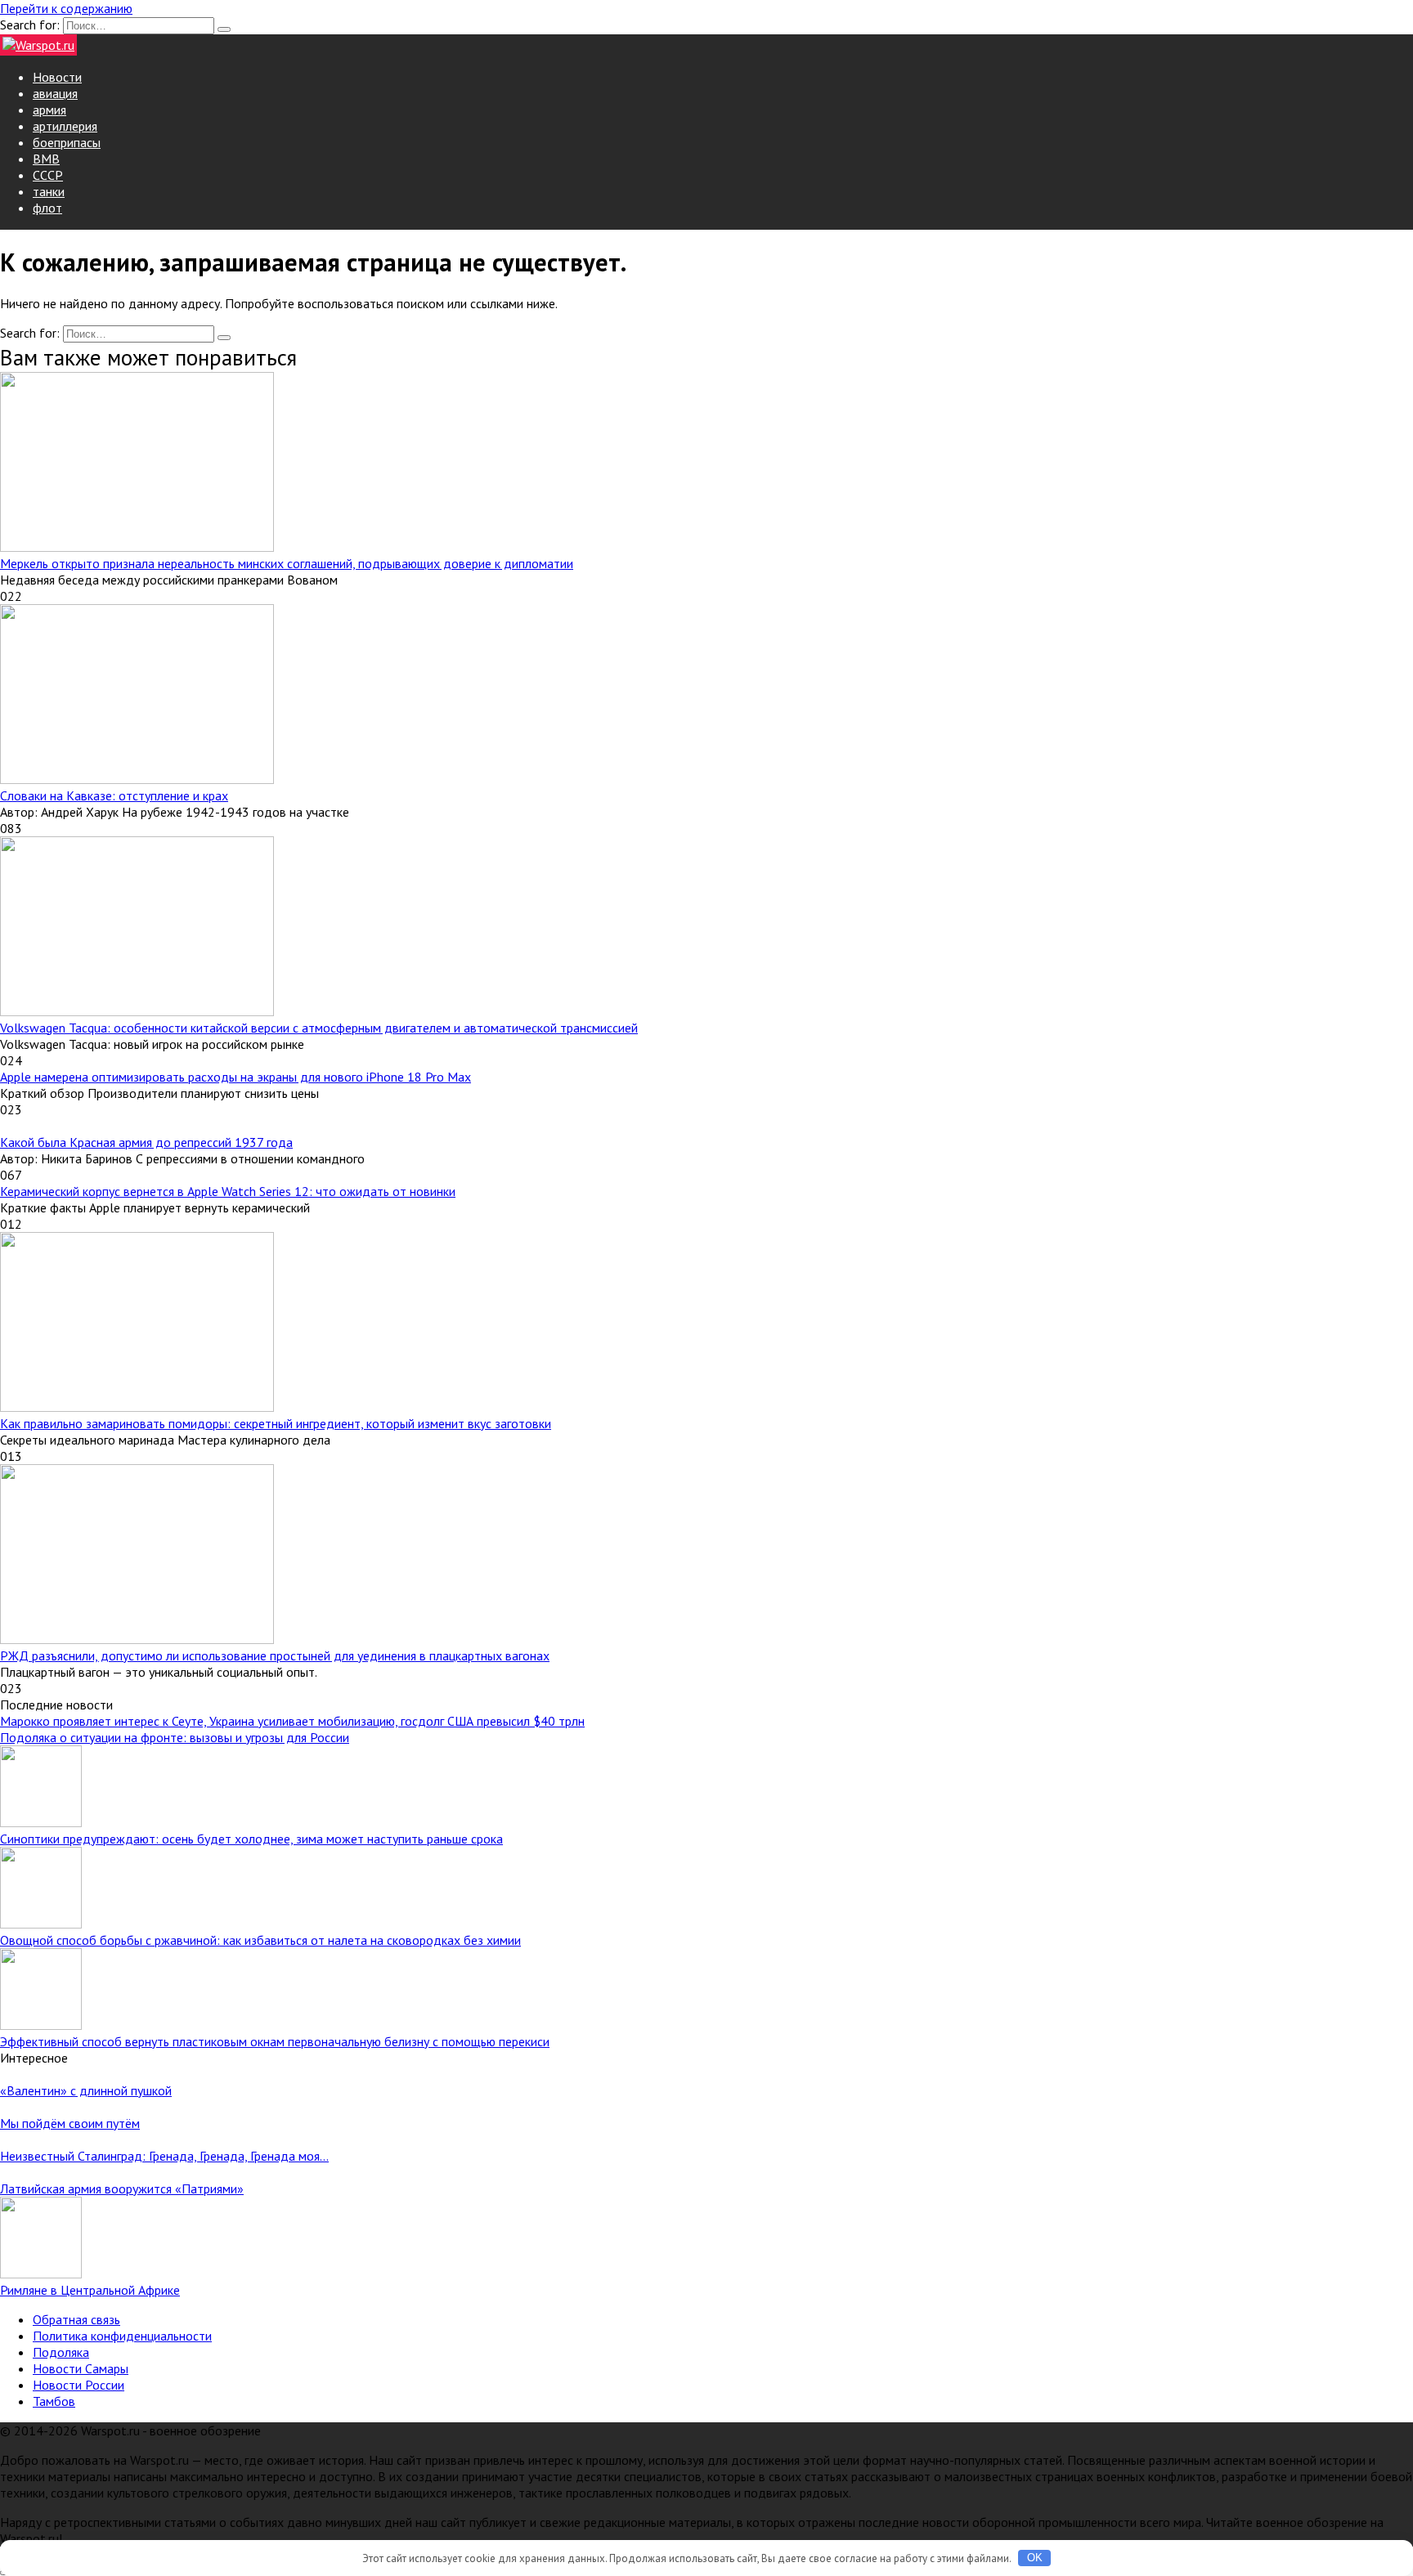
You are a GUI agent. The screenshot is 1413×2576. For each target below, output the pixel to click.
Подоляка (61, 2352)
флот (47, 208)
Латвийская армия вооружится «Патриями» (122, 2188)
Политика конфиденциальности (122, 2336)
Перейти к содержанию (66, 8)
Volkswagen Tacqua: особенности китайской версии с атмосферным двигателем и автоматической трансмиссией (319, 1028)
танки (49, 191)
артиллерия (65, 126)
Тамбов (54, 2401)
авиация (55, 93)
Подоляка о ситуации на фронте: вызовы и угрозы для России (175, 1737)
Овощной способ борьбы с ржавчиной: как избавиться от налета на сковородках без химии (260, 1940)
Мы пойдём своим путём (70, 2123)
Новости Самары (81, 2368)
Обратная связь (76, 2319)
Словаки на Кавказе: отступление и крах (114, 795)
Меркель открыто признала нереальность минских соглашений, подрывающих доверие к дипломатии (287, 563)
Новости (57, 77)
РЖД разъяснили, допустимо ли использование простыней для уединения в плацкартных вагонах (275, 1655)
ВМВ (46, 159)
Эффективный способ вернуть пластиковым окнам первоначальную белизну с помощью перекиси (275, 2041)
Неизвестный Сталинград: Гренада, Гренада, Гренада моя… (164, 2156)
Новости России (78, 2385)
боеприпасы (67, 142)
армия (49, 110)
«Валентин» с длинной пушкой (86, 2090)
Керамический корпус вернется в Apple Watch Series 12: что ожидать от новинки (228, 1191)
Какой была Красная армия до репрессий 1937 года (146, 1142)
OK (1035, 2558)
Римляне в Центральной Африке (90, 2290)
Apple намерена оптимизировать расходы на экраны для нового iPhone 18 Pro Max (235, 1077)
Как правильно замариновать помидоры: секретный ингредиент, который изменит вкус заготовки (276, 1423)
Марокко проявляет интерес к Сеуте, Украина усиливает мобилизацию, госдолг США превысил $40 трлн (292, 1721)
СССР (48, 175)
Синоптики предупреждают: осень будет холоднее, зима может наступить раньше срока (251, 1839)
